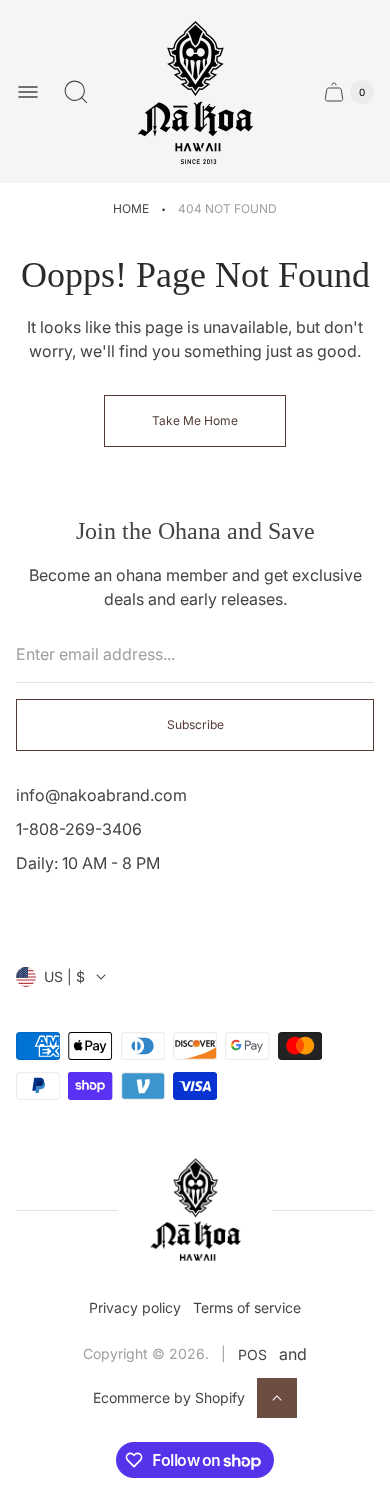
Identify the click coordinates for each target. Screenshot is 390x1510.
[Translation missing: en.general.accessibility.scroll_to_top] (277, 1398)
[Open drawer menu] (28, 92)
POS (252, 1354)
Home (131, 208)
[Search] (76, 92)
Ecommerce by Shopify (169, 1397)
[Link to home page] (194, 1210)
